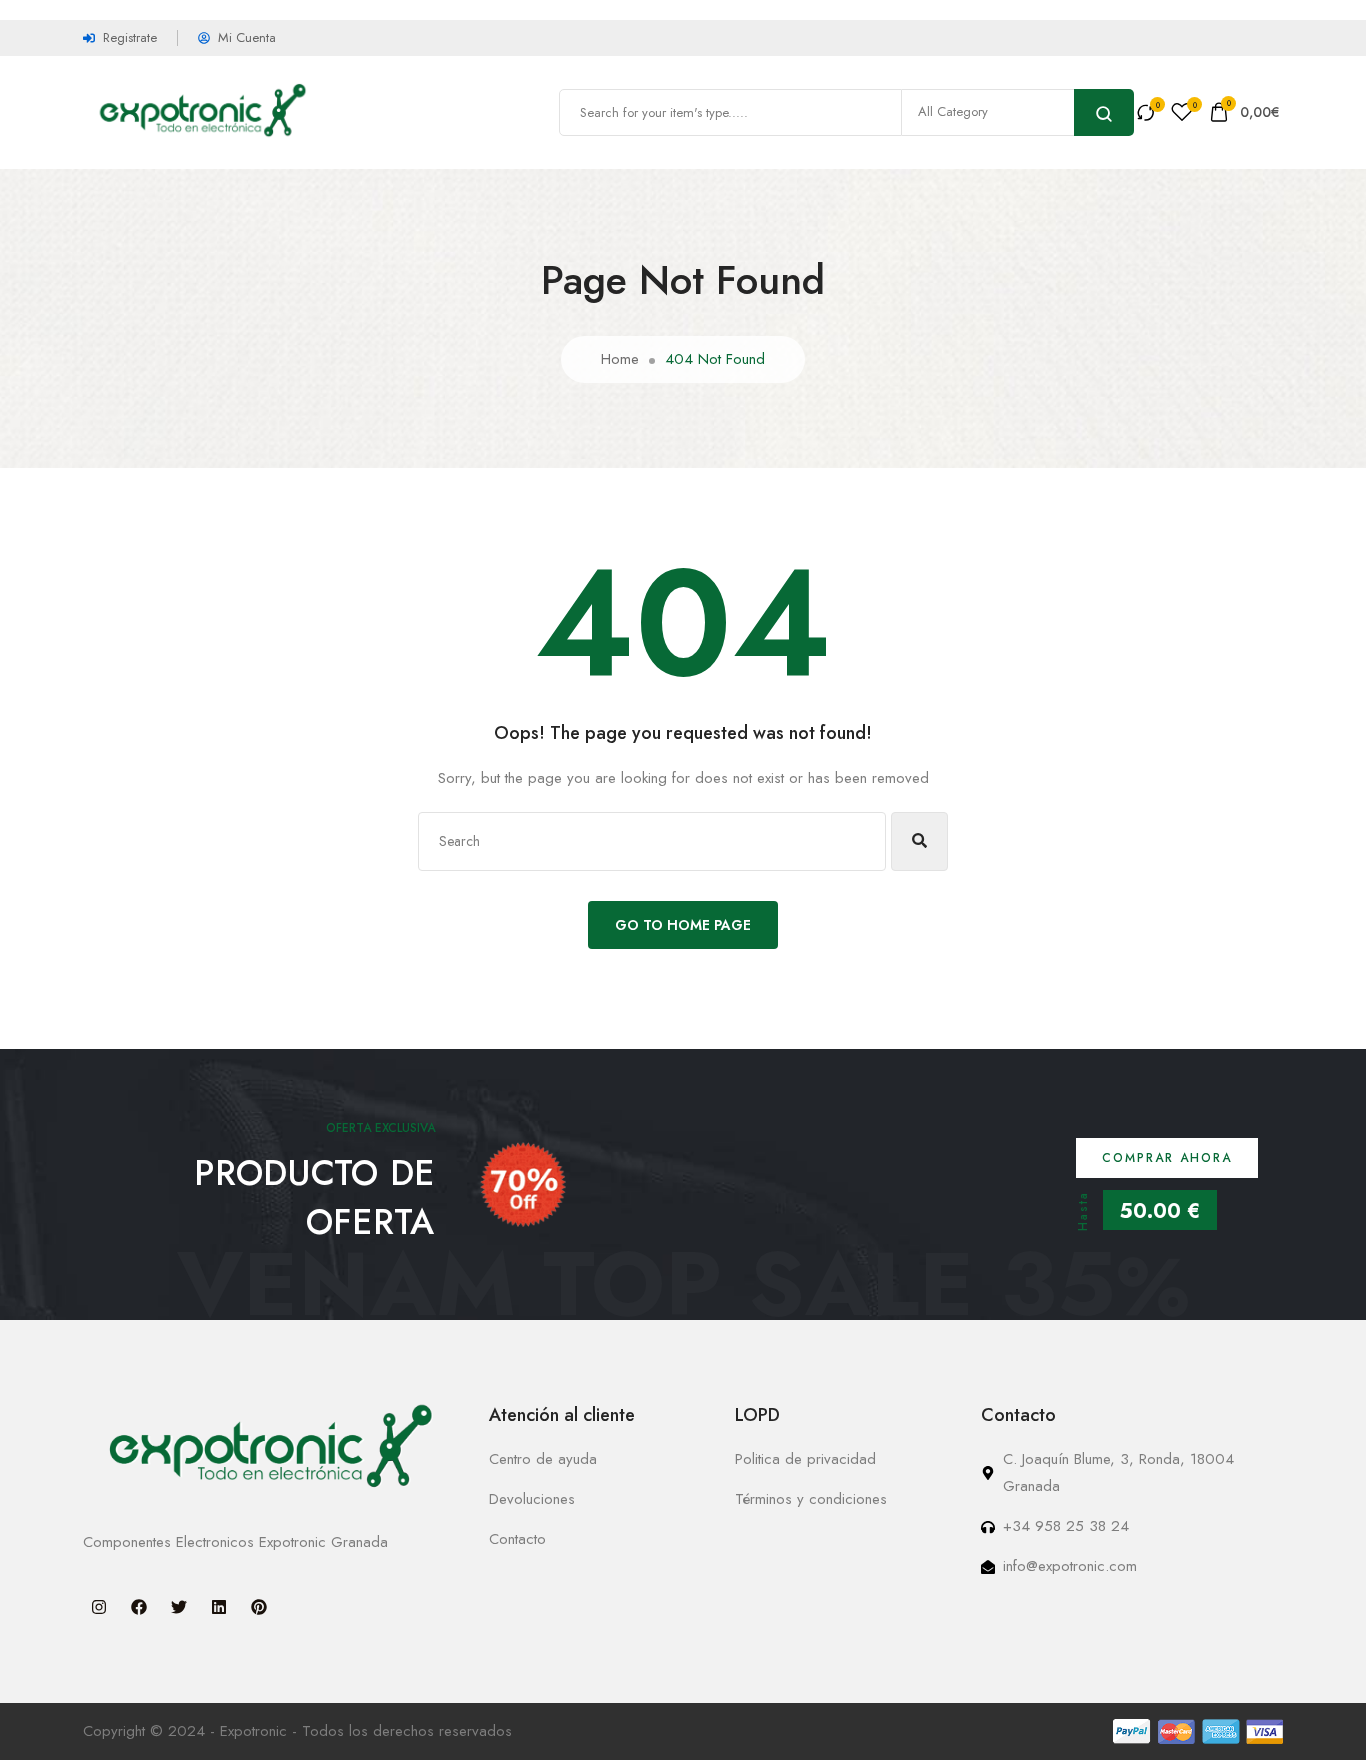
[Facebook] (139, 1607)
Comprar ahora (1167, 1158)
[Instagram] (99, 1607)
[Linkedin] (219, 1607)
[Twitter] (179, 1607)
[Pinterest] (259, 1607)
